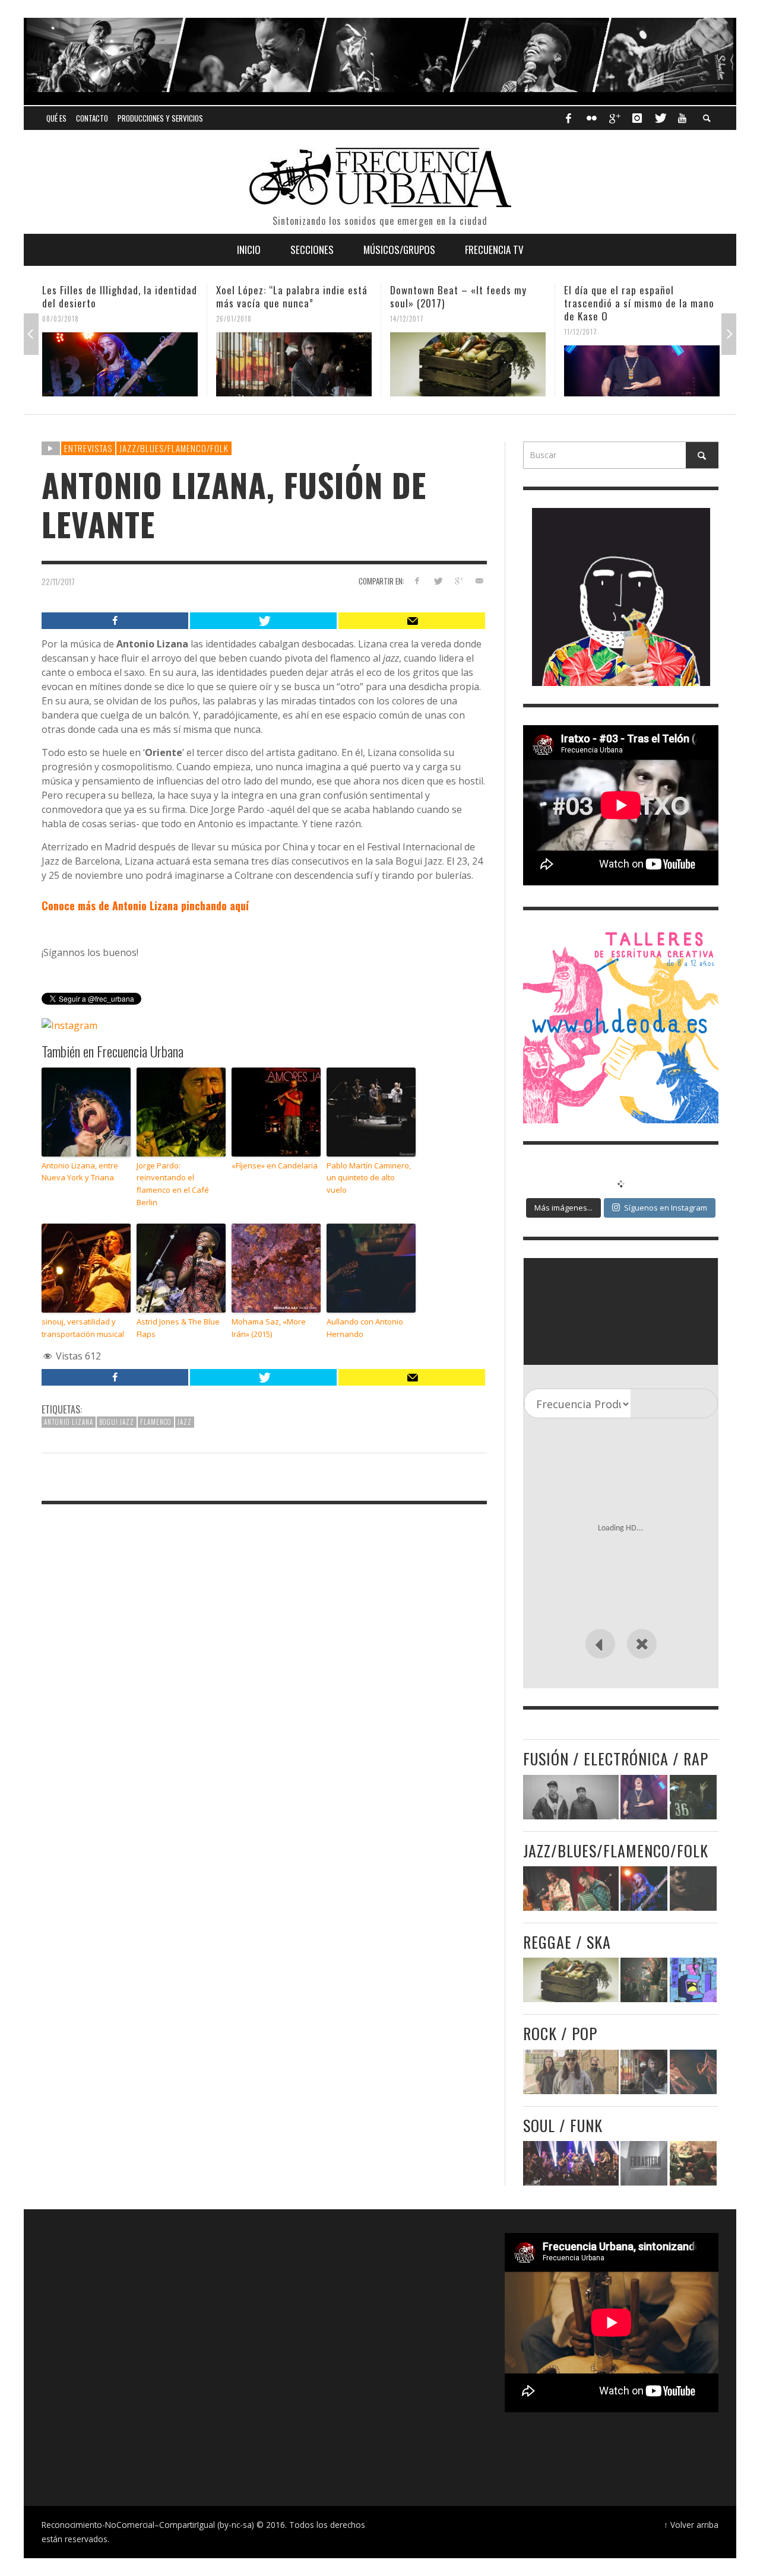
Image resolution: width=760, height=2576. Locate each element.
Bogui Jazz (117, 1422)
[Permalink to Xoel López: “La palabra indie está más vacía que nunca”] (120, 364)
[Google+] (614, 118)
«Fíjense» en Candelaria (275, 1165)
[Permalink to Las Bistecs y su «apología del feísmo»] (693, 2072)
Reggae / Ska (567, 1942)
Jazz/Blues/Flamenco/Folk (174, 448)
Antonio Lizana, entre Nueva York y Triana (80, 1172)
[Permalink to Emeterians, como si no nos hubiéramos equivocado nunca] (644, 1980)
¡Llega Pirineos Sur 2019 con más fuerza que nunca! (639, 296)
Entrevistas (88, 448)
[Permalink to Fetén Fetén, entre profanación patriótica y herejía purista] (571, 1889)
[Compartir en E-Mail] (479, 581)
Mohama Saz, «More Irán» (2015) (269, 1328)
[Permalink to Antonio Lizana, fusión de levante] (693, 1889)
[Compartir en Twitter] (438, 581)
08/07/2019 (583, 319)
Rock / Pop (560, 2033)
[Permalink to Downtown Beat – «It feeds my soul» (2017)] (294, 364)
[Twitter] (660, 118)
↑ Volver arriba (691, 2525)
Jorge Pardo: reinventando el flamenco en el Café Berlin (173, 1184)
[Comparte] (115, 621)
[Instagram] (637, 118)
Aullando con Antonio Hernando (365, 1328)
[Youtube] (682, 118)
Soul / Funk (563, 2125)
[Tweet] (263, 621)
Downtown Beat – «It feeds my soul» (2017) (284, 296)
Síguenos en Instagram (666, 1208)
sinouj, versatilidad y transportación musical (83, 1328)
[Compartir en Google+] (458, 581)
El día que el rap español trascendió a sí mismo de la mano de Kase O (465, 303)
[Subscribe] (412, 621)
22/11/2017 (58, 582)
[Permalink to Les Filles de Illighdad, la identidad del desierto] (644, 1889)
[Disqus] (264, 1676)
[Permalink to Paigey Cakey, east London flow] (693, 1797)
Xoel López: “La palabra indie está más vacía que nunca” (118, 296)
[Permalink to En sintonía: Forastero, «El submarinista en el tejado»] (644, 2163)
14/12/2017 (233, 319)
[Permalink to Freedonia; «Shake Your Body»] (571, 2163)
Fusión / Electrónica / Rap (616, 1759)
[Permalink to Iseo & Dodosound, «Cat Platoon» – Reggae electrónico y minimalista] (693, 1980)
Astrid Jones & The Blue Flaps (178, 1328)
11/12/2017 (407, 332)
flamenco (156, 1422)
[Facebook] (568, 118)
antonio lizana (69, 1422)
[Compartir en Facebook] (417, 581)
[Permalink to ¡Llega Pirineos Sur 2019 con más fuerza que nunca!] (642, 364)
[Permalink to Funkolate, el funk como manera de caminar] (693, 2163)
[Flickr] (591, 118)
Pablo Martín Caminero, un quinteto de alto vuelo (369, 1178)
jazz (185, 1422)
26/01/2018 (60, 319)
